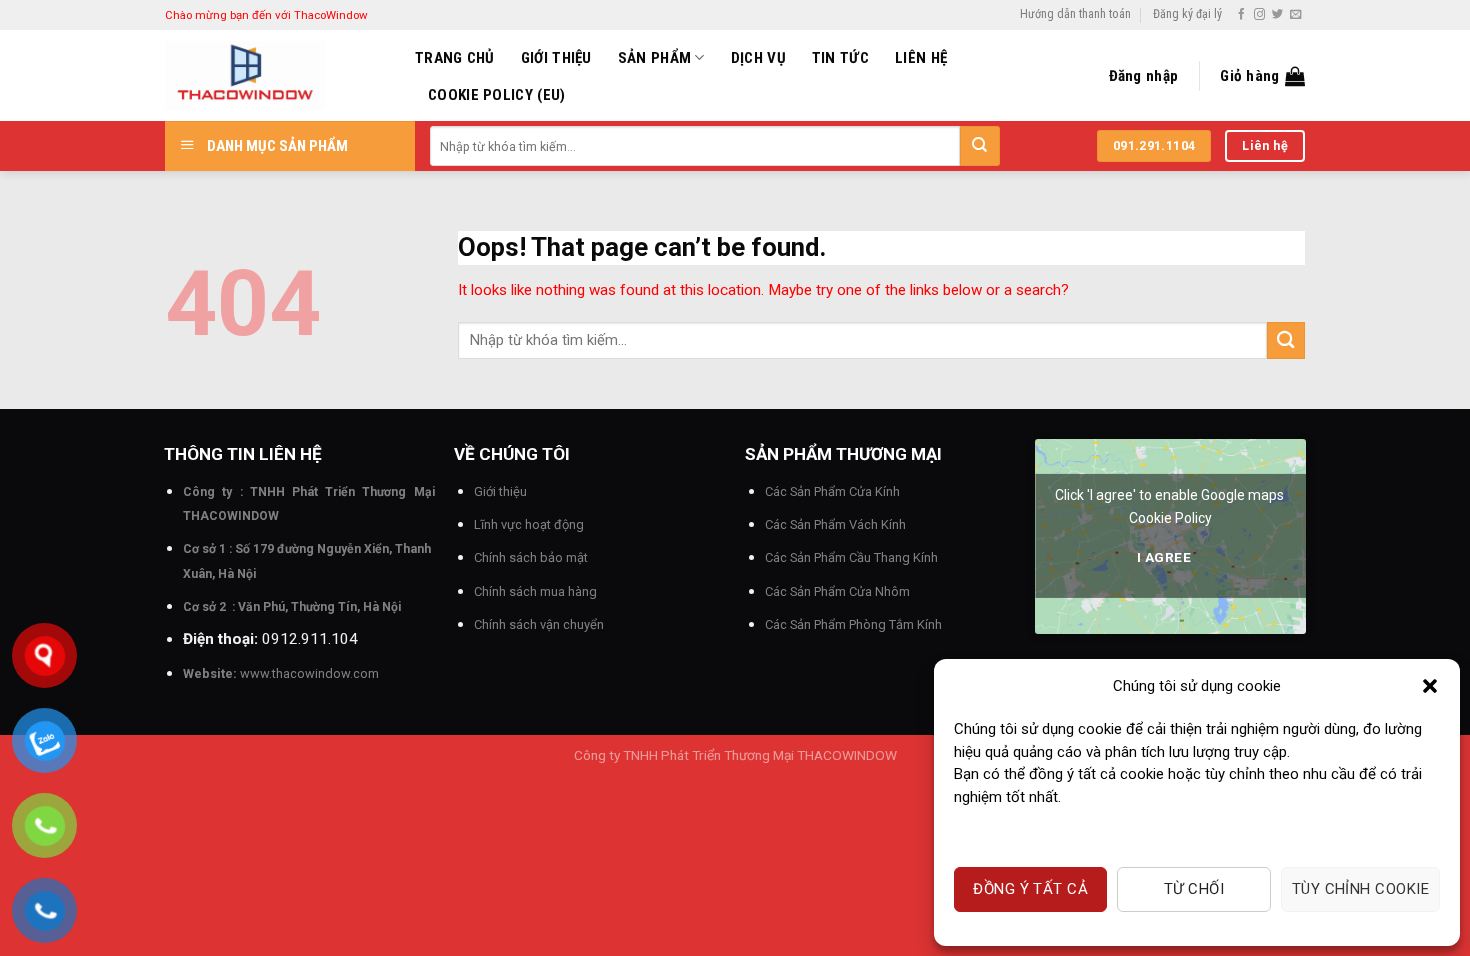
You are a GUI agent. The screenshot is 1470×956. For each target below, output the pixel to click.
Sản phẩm (654, 58)
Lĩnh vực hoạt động (529, 524)
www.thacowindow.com (309, 673)
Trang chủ (455, 58)
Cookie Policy (1170, 518)
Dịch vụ (758, 58)
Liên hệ (921, 58)
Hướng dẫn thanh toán (1075, 14)
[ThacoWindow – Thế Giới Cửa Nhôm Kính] (275, 75)
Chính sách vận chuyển (539, 624)
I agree (1164, 557)
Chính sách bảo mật (531, 557)
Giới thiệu (556, 58)
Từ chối (1194, 889)
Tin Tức (840, 58)
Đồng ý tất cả (1030, 889)
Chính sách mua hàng (535, 591)
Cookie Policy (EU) (496, 95)
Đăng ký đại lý (1187, 14)
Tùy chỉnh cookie (1360, 889)
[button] (1430, 686)
